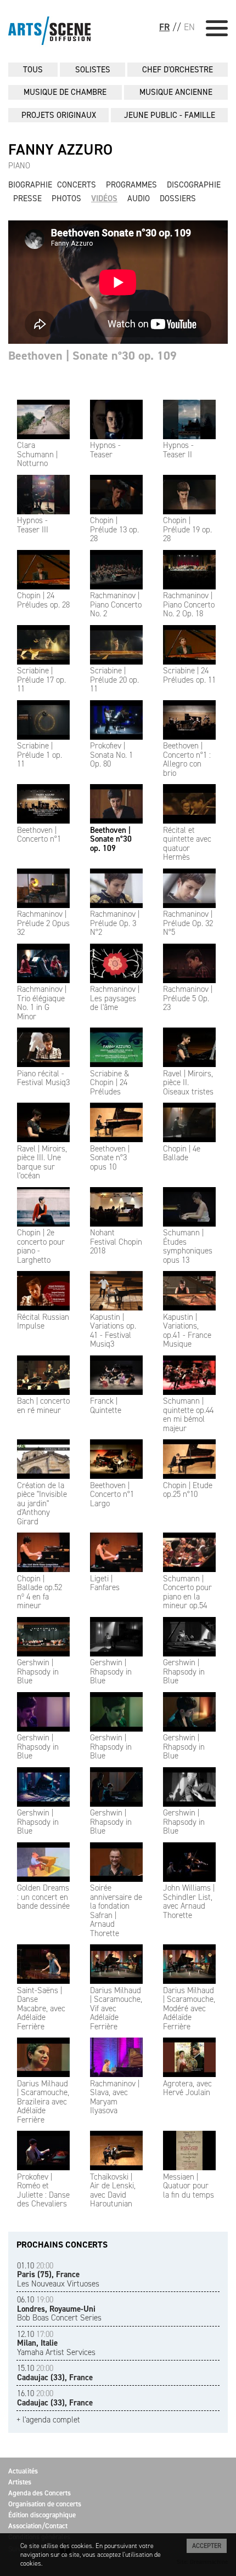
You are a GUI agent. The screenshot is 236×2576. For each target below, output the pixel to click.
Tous (33, 70)
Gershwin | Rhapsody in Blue (38, 1672)
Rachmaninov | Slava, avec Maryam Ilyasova (115, 2097)
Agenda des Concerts (40, 2493)
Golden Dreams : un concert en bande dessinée (43, 1897)
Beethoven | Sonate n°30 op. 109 (111, 839)
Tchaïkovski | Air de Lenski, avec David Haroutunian (113, 2190)
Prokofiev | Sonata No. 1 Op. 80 (111, 755)
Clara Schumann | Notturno (37, 454)
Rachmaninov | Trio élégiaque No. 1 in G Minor (42, 1003)
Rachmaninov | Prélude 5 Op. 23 (188, 998)
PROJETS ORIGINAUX (59, 115)
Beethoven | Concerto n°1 (39, 835)
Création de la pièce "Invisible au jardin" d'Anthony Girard (42, 1503)
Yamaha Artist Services (56, 2343)
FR (164, 27)
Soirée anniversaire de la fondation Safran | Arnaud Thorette (116, 1911)
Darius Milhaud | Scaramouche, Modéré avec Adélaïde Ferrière (189, 2008)
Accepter (207, 2546)
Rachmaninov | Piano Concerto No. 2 (116, 605)
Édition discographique (42, 2515)
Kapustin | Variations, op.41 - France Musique (187, 1330)
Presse (27, 198)
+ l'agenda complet (48, 2420)
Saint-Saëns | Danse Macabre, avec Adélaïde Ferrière (41, 2008)
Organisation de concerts (45, 2504)
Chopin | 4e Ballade (182, 1153)
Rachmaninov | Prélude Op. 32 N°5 (188, 923)
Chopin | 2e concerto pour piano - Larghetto (41, 1246)
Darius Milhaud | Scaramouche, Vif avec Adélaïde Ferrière (116, 2008)
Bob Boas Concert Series (59, 2309)
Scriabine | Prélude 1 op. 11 (40, 755)
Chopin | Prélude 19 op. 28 (187, 529)
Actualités (23, 2471)
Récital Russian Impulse (43, 1321)
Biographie (30, 185)
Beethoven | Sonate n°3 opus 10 (110, 1158)
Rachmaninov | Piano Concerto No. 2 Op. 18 (189, 605)
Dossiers (178, 198)
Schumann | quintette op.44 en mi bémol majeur (188, 1415)
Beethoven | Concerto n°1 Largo (112, 1494)
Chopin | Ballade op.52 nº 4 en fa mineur (40, 1592)
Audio (139, 198)
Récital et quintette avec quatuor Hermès (187, 844)
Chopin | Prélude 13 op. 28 (114, 529)
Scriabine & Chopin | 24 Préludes (110, 1083)
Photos (66, 198)
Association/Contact (38, 2526)
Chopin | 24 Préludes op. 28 (43, 600)
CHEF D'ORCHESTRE (178, 70)
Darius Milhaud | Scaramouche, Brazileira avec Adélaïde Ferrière (43, 2102)
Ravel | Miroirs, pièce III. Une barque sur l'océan (42, 1162)
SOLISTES (93, 70)
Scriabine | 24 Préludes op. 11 (189, 675)
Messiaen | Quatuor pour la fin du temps (189, 2186)
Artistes (20, 2482)
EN (189, 27)
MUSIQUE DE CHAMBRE (65, 92)
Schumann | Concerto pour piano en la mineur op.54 (187, 1592)
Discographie (194, 185)
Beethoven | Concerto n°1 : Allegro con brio (187, 759)
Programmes (131, 185)
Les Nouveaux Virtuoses (58, 2275)
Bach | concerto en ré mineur (43, 1406)
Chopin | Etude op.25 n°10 (188, 1490)
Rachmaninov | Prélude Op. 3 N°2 (115, 923)
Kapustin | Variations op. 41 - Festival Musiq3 (113, 1330)
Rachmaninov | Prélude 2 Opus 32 (43, 923)
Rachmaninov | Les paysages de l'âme (115, 998)
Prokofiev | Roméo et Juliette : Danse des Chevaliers (43, 2190)
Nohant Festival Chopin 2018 (116, 1242)
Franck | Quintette (106, 1406)
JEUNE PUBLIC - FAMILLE (170, 115)
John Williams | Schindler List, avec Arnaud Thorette (189, 1902)
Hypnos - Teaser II (178, 450)
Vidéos (104, 198)
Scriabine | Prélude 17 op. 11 (41, 680)
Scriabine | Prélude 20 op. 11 (114, 680)
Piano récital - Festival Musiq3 (43, 1078)
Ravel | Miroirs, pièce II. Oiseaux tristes (188, 1083)
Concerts (77, 185)
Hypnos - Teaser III (33, 525)
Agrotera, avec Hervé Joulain (187, 2088)
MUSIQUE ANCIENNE (176, 92)
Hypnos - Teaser (105, 450)
